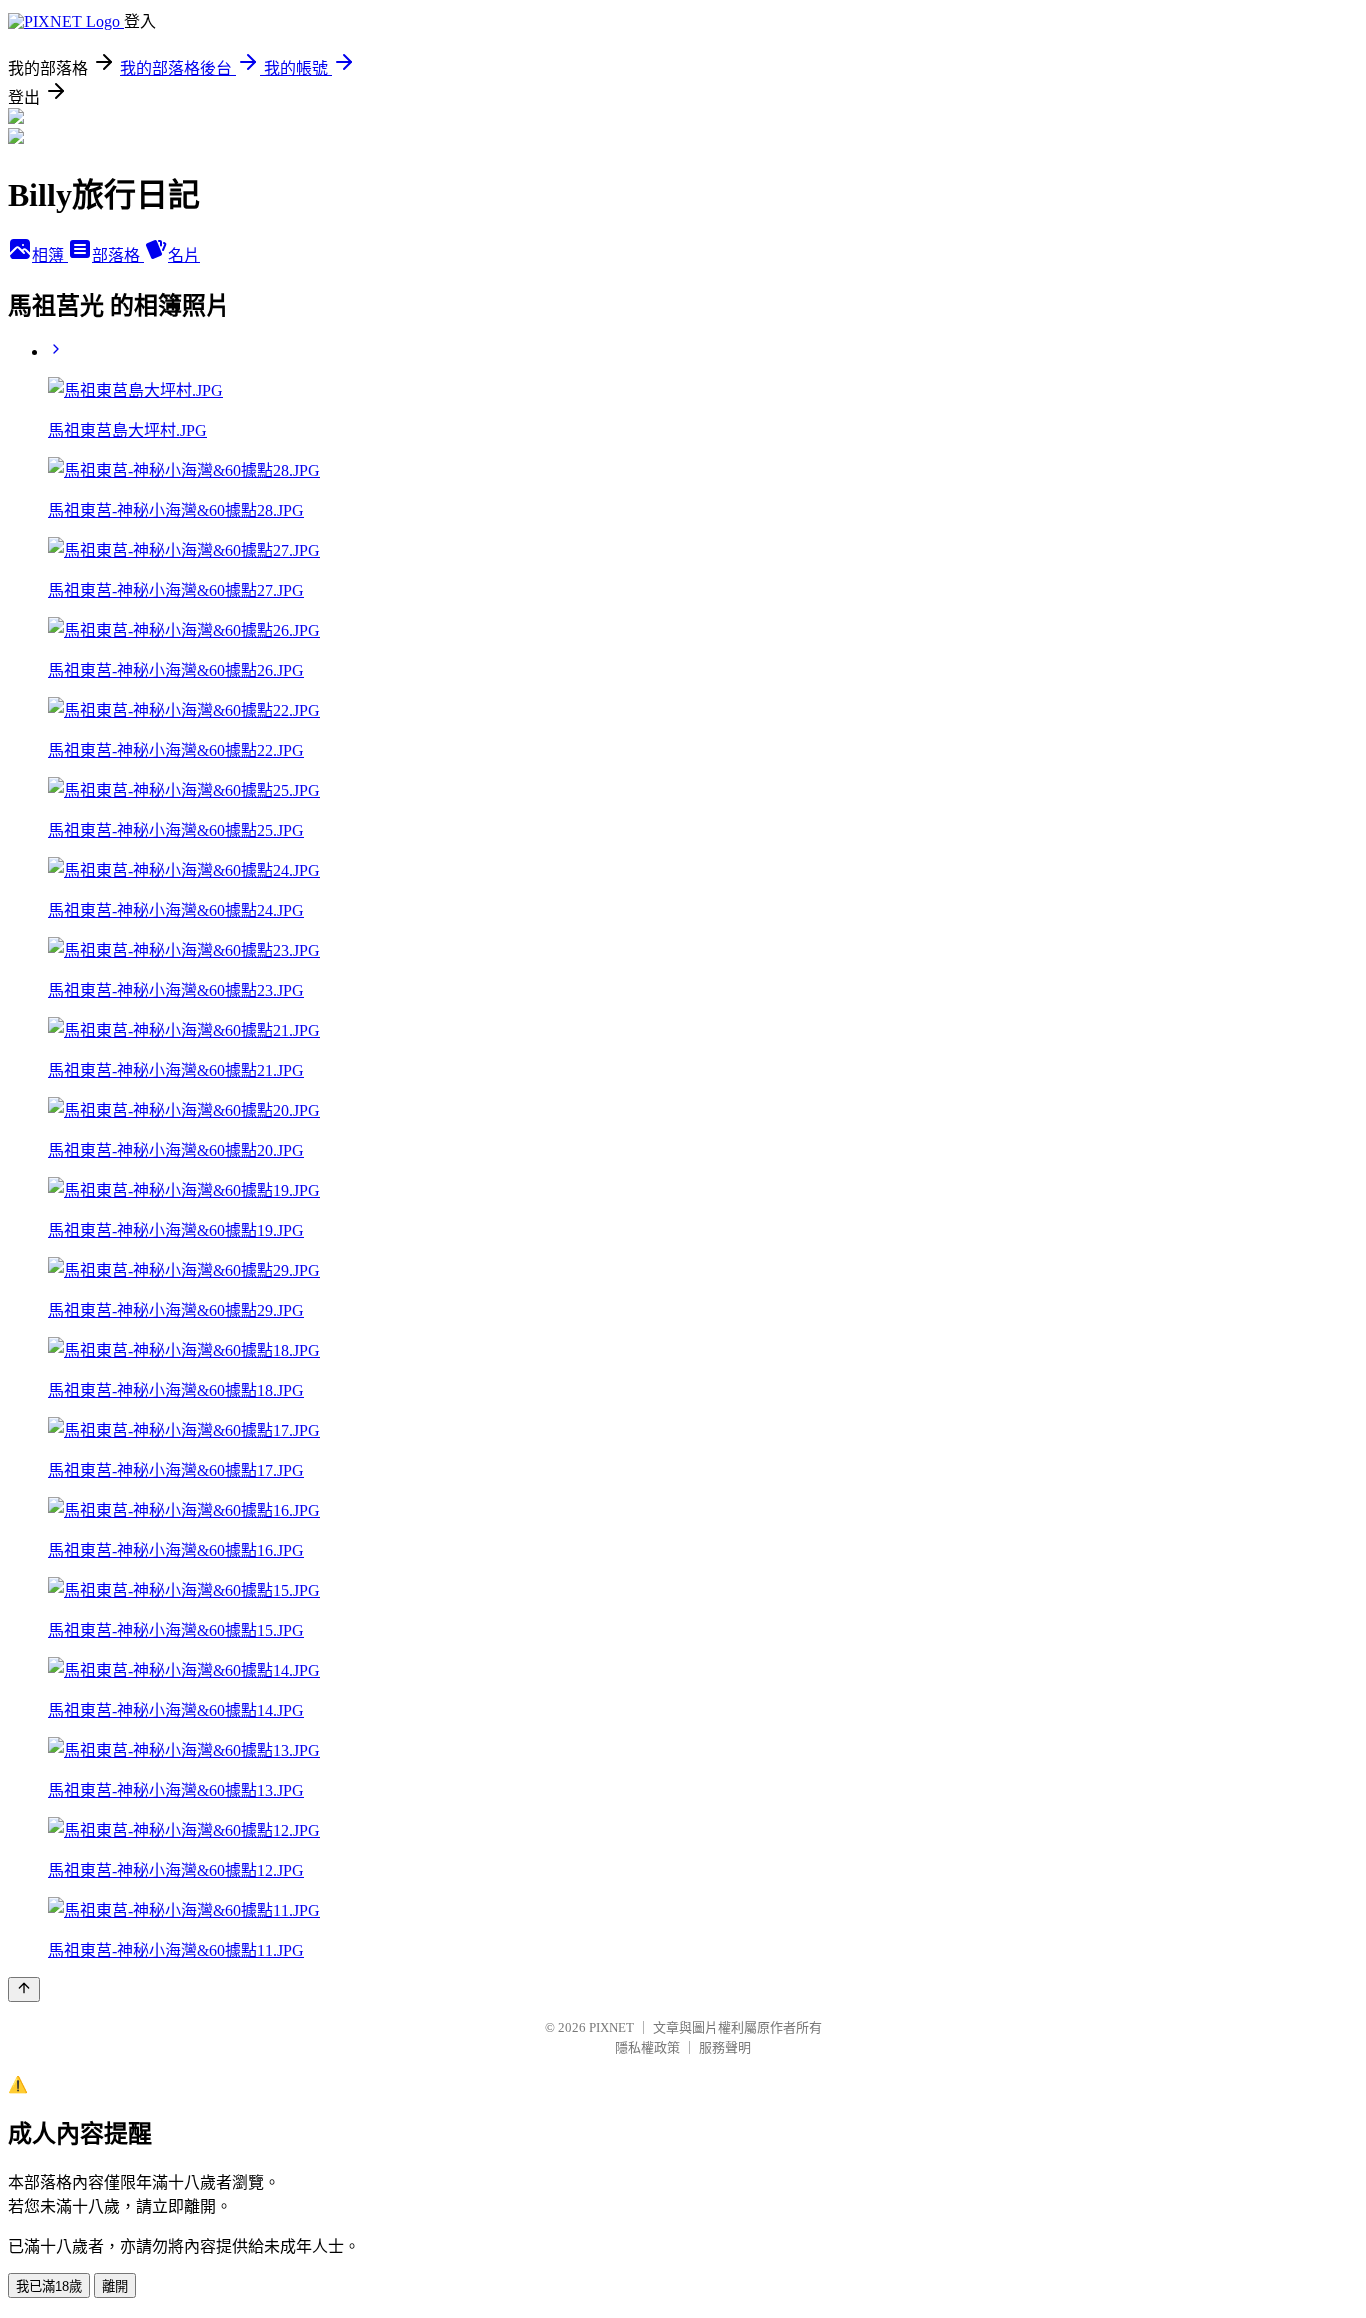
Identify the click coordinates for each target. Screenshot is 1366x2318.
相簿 (50, 255)
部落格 (118, 255)
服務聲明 (725, 2047)
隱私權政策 (647, 2047)
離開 (115, 2286)
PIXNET (611, 2027)
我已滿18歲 (49, 2286)
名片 (184, 255)
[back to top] (24, 1989)
